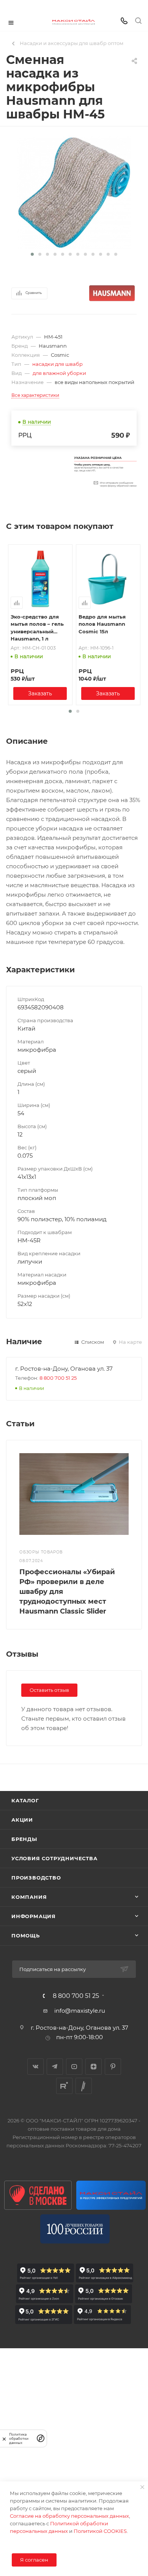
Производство (36, 1878)
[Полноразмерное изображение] (74, 192)
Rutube (64, 2086)
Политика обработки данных (19, 2438)
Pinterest (113, 2067)
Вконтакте (35, 2067)
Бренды (24, 1839)
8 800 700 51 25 (58, 1378)
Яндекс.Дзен (94, 2067)
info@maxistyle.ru (80, 2011)
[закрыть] (4, 2438)
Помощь (26, 1935)
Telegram (55, 2067)
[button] (32, 254)
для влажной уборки (59, 373)
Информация (34, 1916)
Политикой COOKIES (100, 2531)
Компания (29, 1897)
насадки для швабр (57, 364)
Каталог (25, 1800)
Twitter (84, 2086)
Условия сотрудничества (54, 1858)
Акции (22, 1820)
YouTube (74, 2067)
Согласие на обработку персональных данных (69, 2516)
